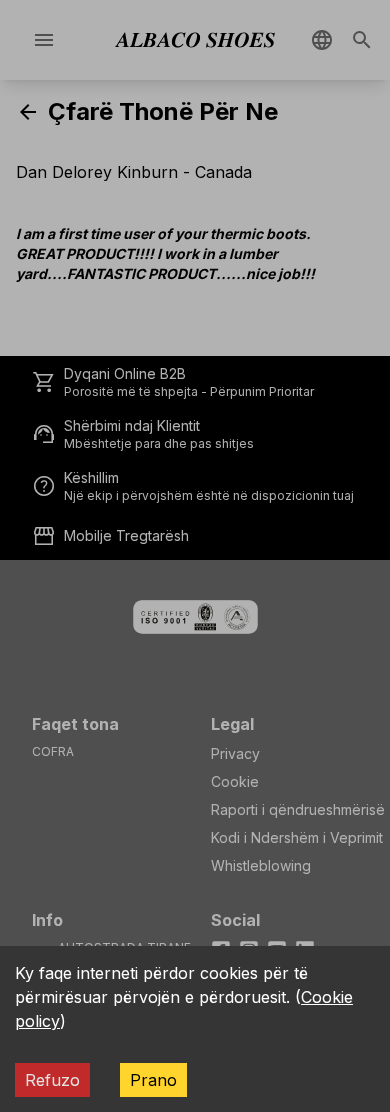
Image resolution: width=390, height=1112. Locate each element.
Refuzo (52, 1080)
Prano (153, 1080)
